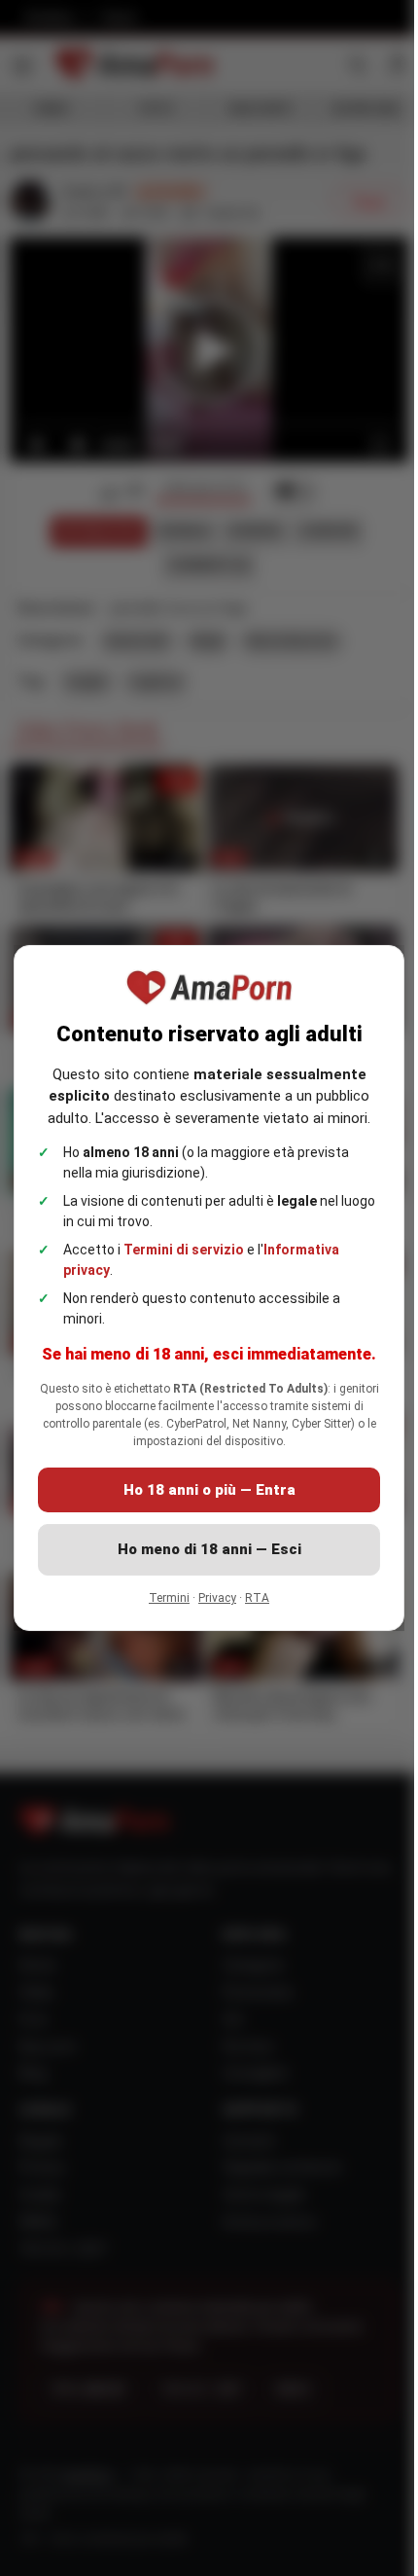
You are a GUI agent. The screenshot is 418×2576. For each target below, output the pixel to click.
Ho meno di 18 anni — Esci (202, 1561)
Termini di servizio (184, 1238)
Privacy (210, 1610)
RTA (250, 1610)
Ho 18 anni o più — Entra (202, 1502)
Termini (162, 1610)
